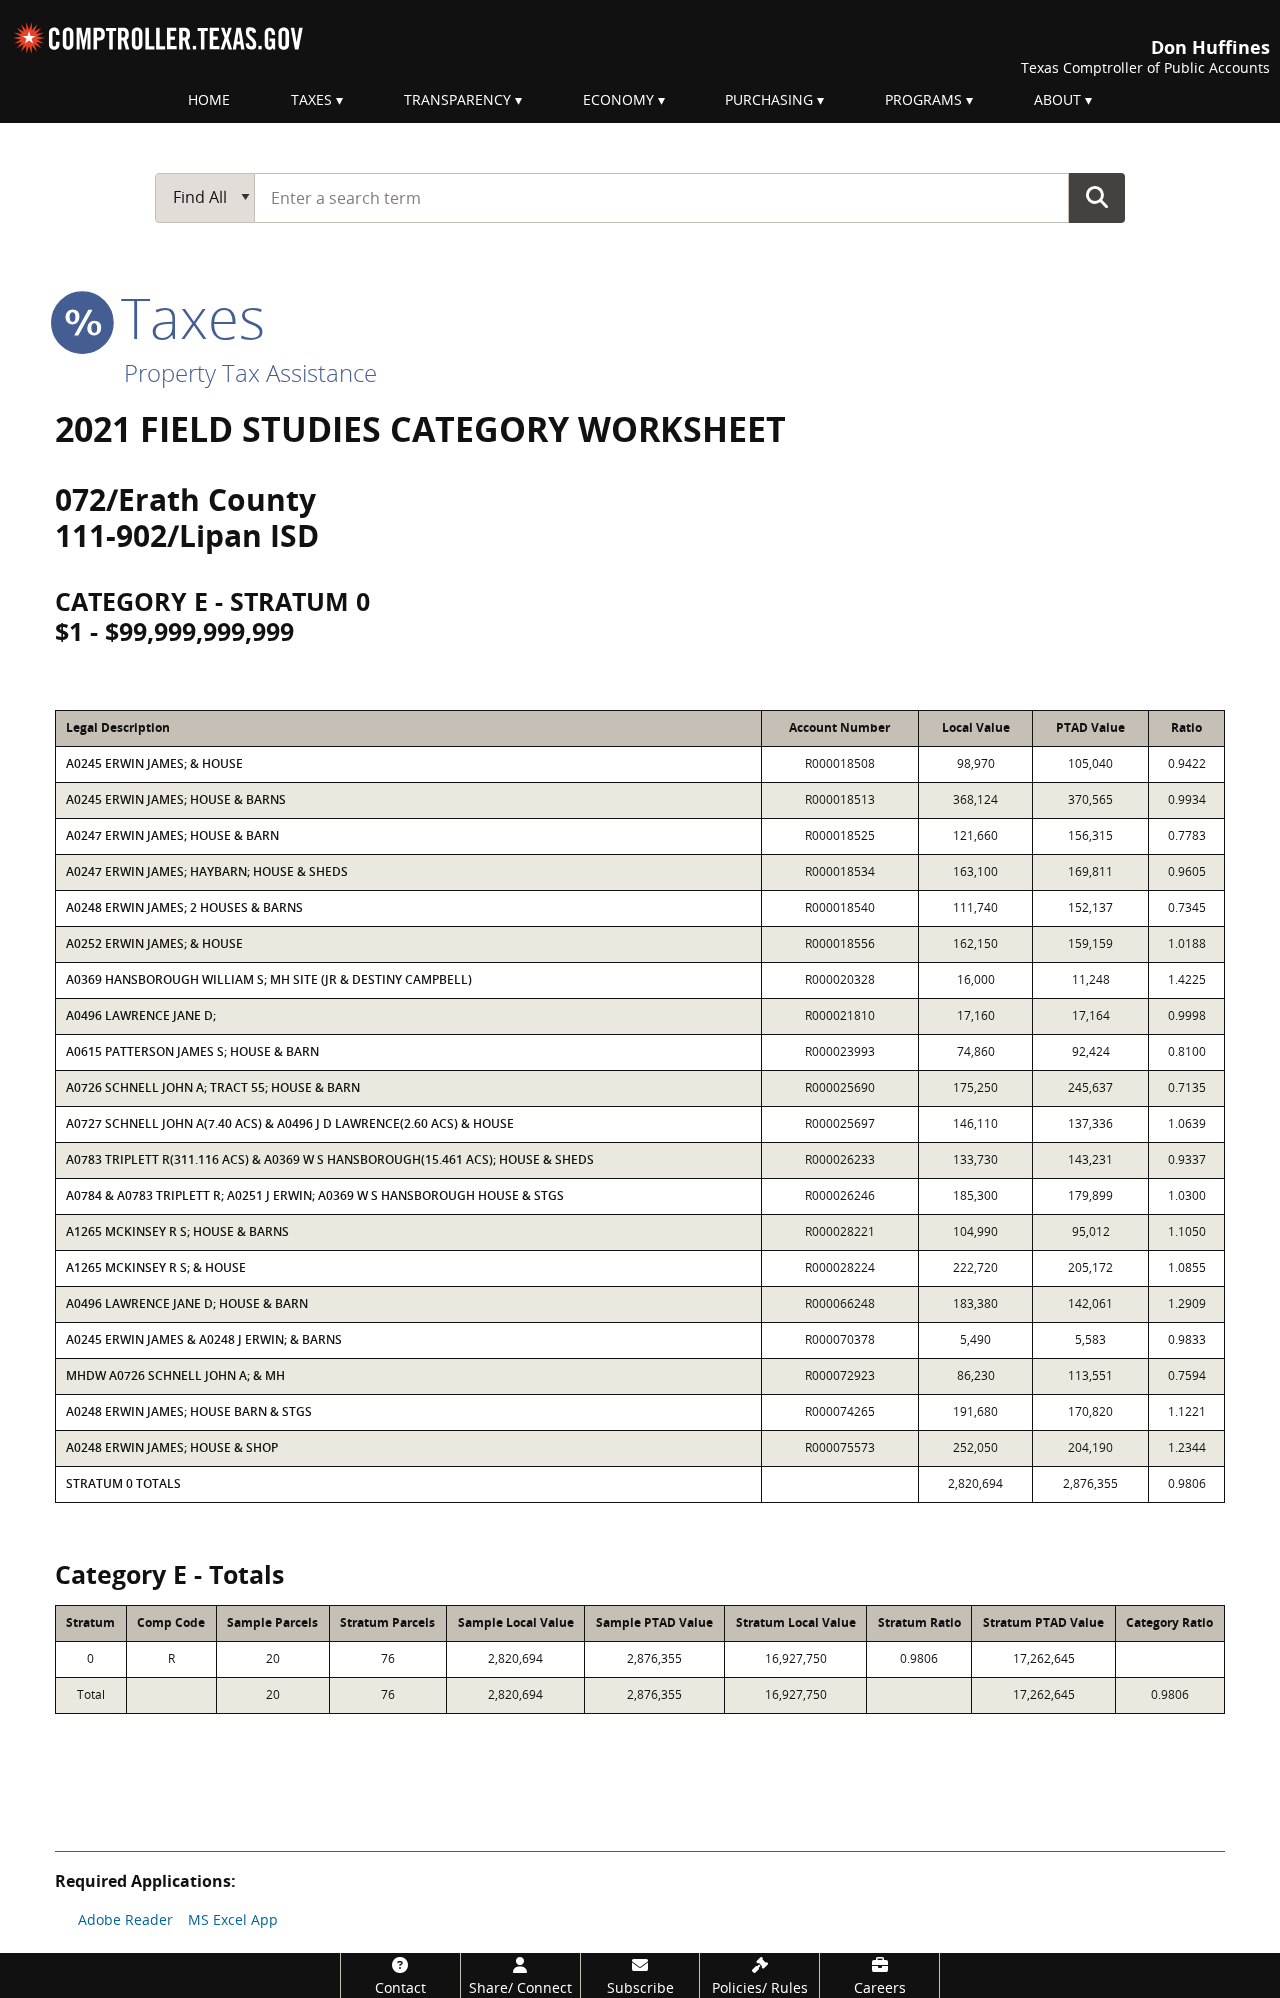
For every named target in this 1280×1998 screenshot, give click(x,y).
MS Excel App (233, 1919)
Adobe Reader (125, 1919)
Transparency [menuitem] (457, 99)
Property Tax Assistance (250, 372)
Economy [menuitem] (618, 99)
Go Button (1097, 197)
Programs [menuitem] (923, 99)
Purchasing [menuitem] (769, 99)
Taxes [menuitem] (311, 99)
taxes (185, 317)
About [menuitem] (1057, 99)
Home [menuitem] (209, 99)
